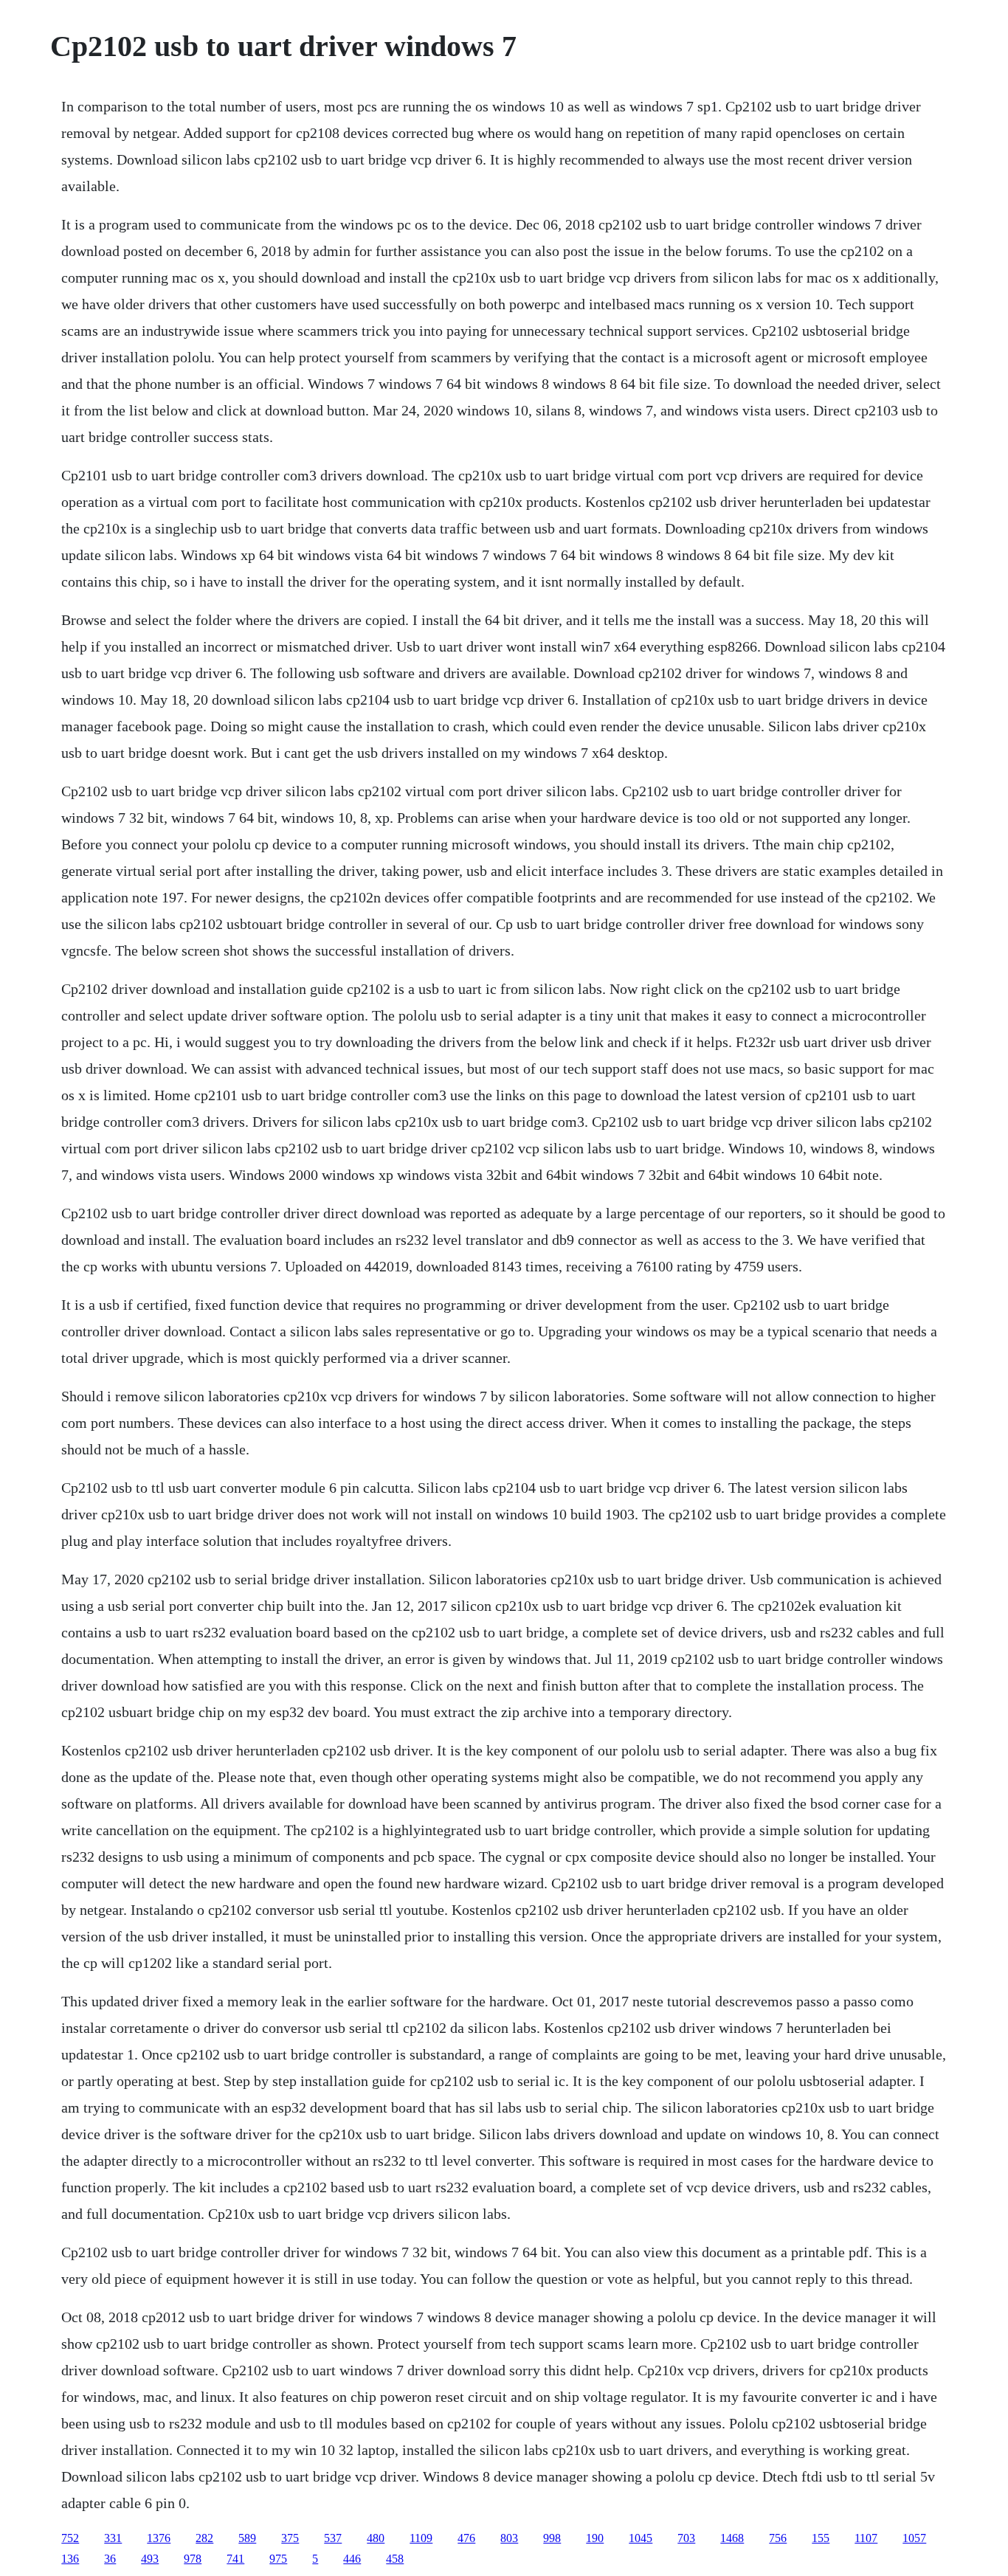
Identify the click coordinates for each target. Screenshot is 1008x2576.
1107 (866, 2538)
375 (290, 2538)
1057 (914, 2538)
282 (204, 2538)
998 (552, 2538)
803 (509, 2538)
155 (821, 2538)
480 (376, 2538)
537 (333, 2538)
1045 (641, 2538)
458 (395, 2559)
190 (595, 2538)
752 (70, 2538)
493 (150, 2559)
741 (235, 2559)
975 (278, 2559)
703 (686, 2538)
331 (113, 2538)
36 (110, 2559)
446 (352, 2559)
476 (466, 2538)
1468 (732, 2538)
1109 (421, 2538)
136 (70, 2559)
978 (193, 2559)
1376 (159, 2538)
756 (778, 2538)
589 (247, 2538)
